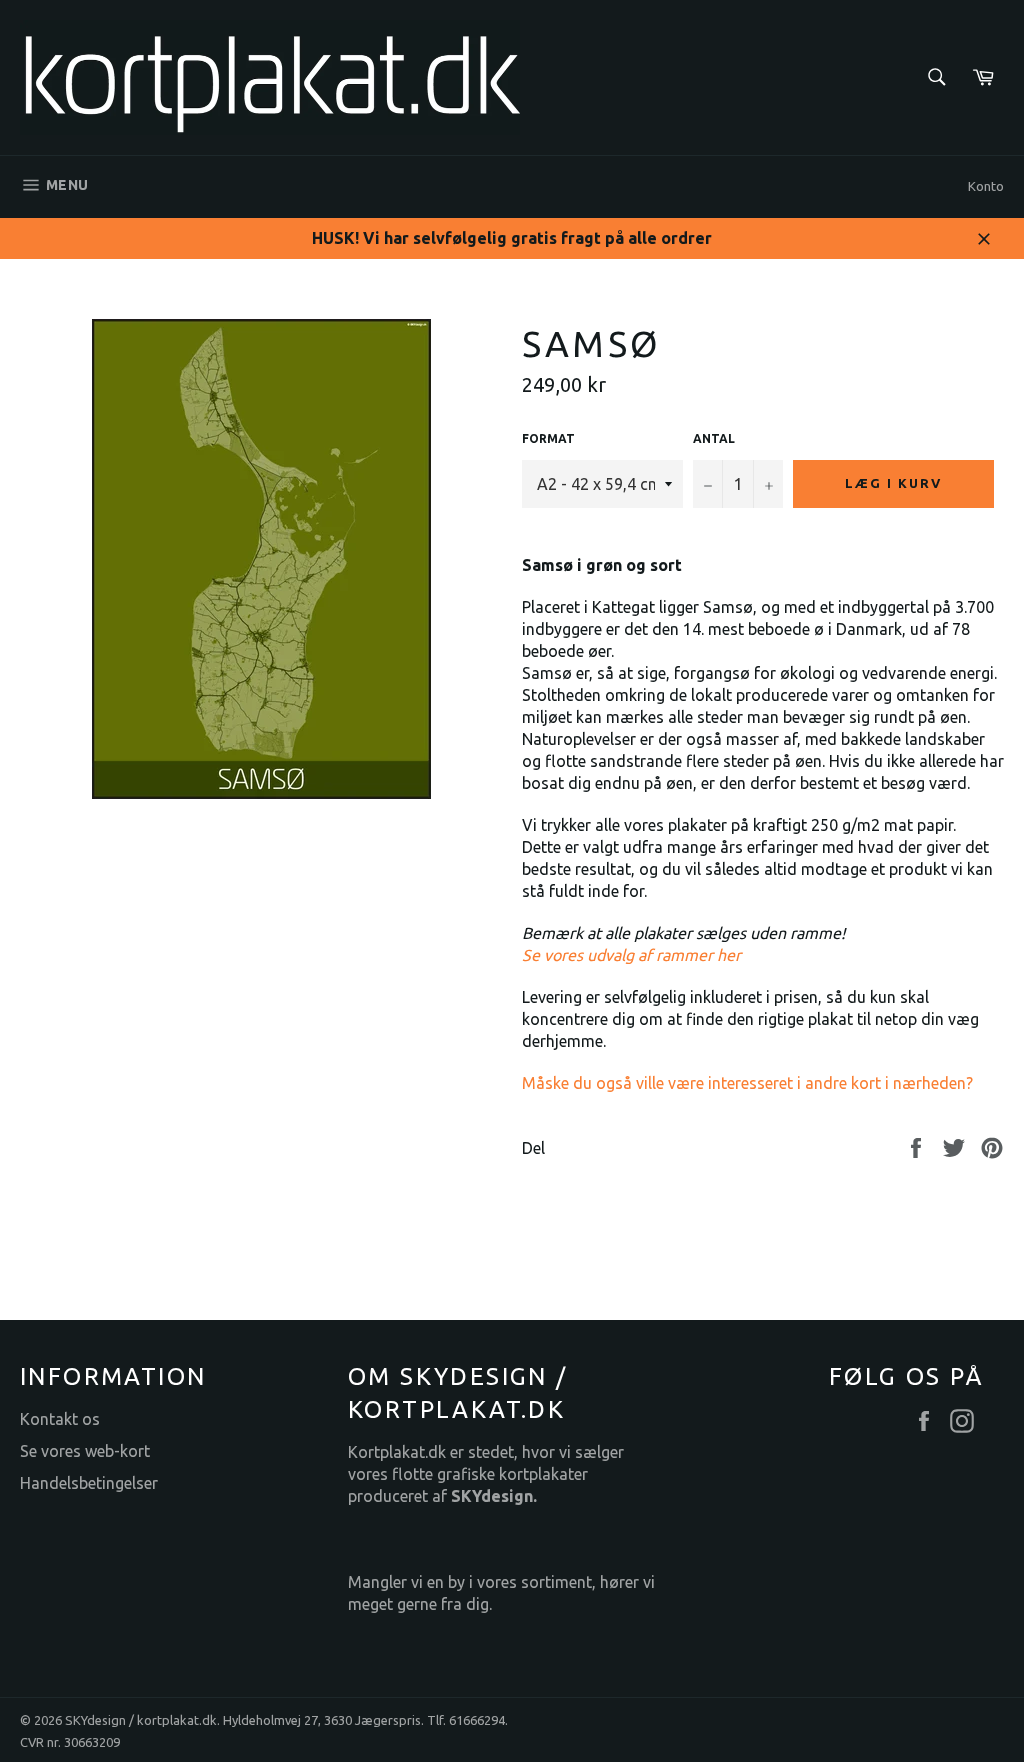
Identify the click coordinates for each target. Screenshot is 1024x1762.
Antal (714, 438)
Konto (986, 186)
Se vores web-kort (85, 1451)
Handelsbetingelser (89, 1483)
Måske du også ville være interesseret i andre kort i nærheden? (747, 1083)
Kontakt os (60, 1419)
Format (548, 438)
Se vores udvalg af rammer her (631, 955)
